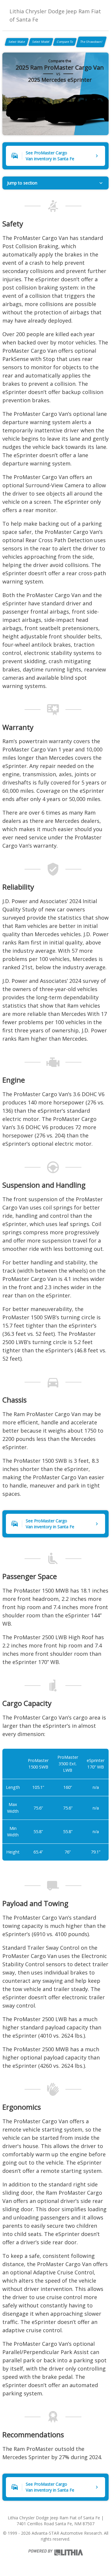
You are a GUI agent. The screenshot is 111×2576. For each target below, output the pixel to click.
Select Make (17, 42)
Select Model (41, 42)
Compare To (65, 42)
